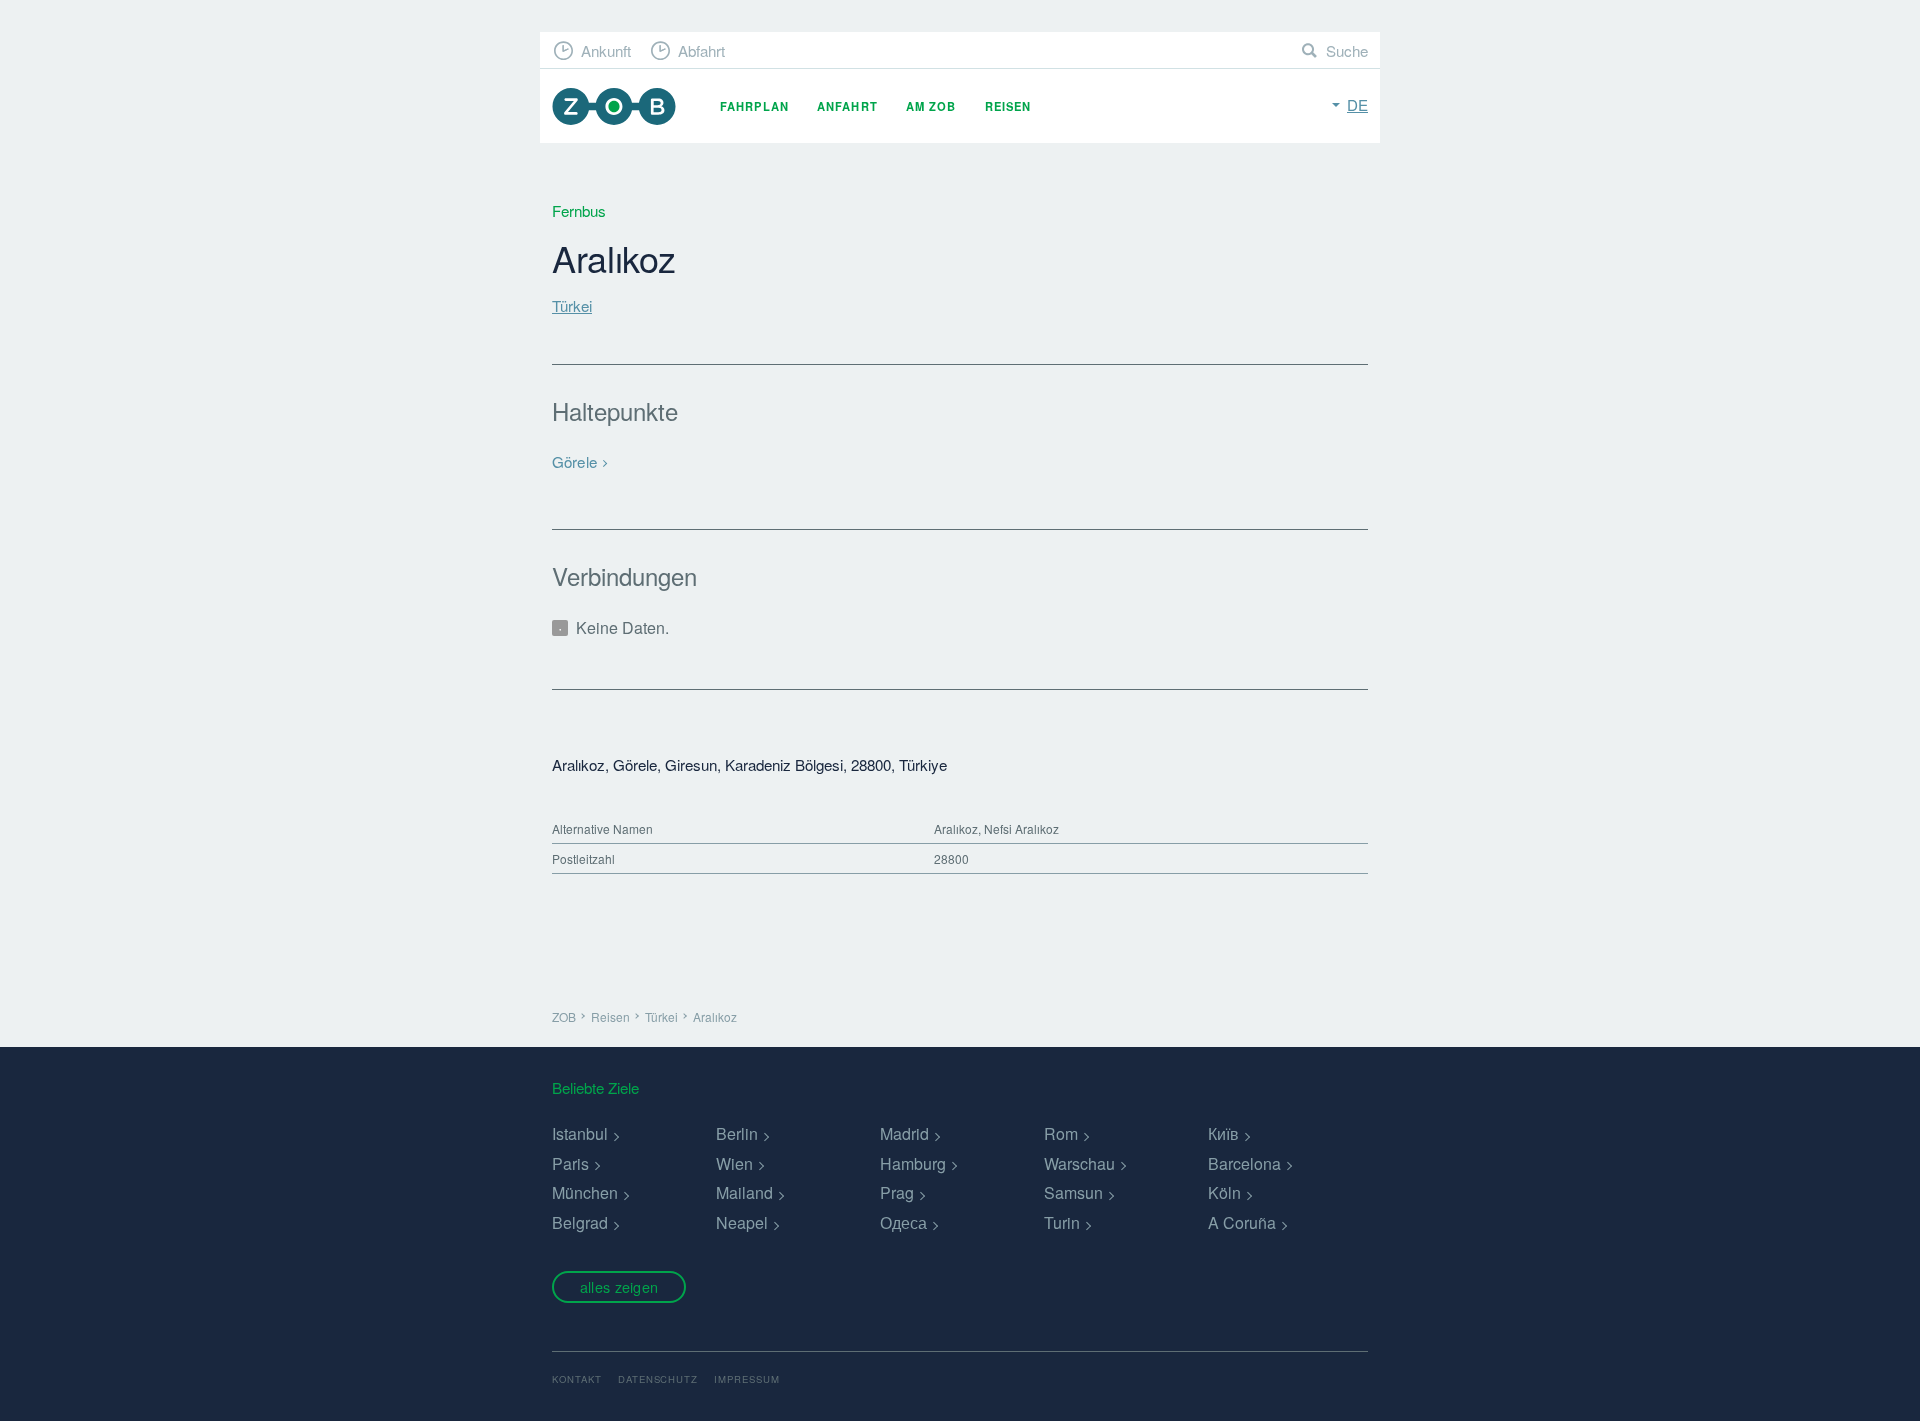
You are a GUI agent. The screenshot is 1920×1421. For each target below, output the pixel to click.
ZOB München (614, 106)
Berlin (737, 1133)
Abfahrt (701, 50)
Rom (1061, 1133)
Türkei (572, 305)
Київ (1223, 1133)
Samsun (1073, 1192)
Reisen (1008, 106)
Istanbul (580, 1133)
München (585, 1192)
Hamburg (913, 1163)
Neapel (742, 1222)
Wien (734, 1163)
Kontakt (577, 1379)
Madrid (904, 1133)
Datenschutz (658, 1379)
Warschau (1079, 1163)
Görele (574, 461)
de (1357, 104)
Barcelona (1244, 1163)
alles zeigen (619, 1286)
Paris (570, 1163)
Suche (1347, 50)
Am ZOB (931, 106)
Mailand (744, 1192)
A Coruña (1242, 1222)
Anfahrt (847, 106)
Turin (1062, 1222)
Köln (1224, 1192)
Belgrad (580, 1222)
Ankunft (606, 50)
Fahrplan (754, 106)
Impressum (747, 1379)
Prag (897, 1192)
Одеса (903, 1222)
